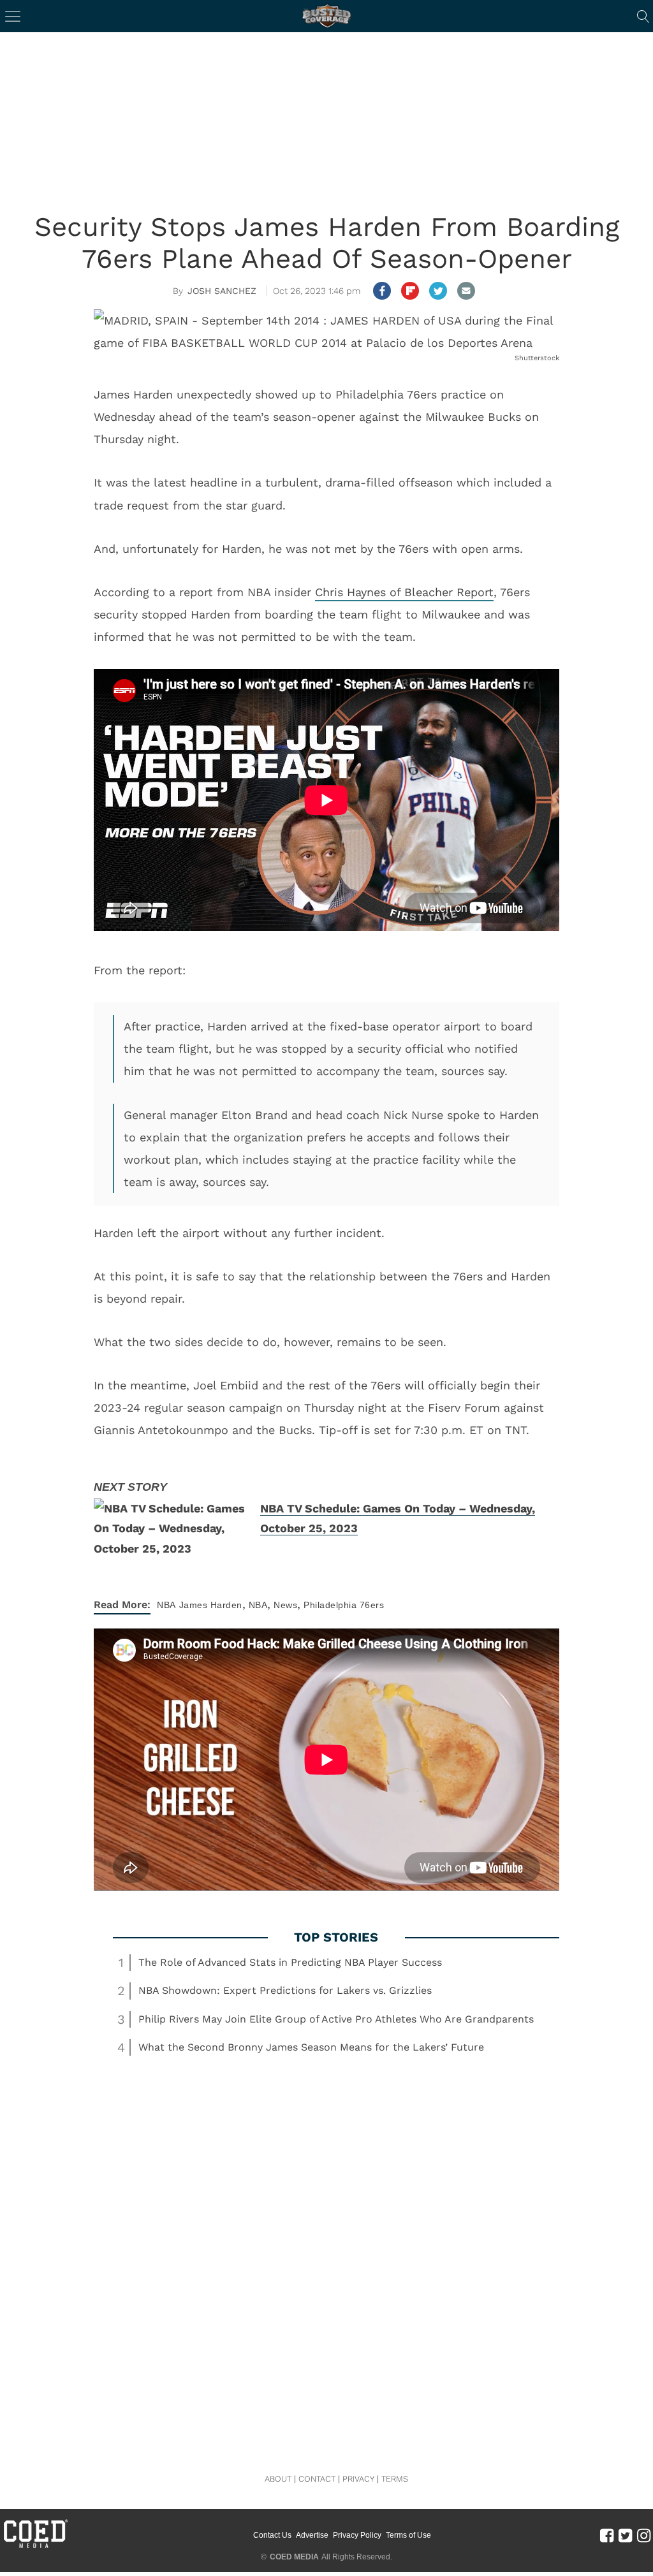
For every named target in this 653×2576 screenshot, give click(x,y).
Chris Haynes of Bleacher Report (404, 592)
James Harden (211, 1605)
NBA (166, 1605)
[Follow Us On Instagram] (644, 2535)
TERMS (395, 2479)
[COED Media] (35, 2547)
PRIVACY (358, 2479)
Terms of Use (408, 2535)
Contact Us (272, 2535)
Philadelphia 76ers (344, 1605)
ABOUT (278, 2479)
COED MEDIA (294, 2557)
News (285, 1605)
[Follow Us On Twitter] (625, 2535)
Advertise (312, 2535)
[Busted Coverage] (326, 16)
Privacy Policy (357, 2535)
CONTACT (317, 2479)
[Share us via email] (466, 291)
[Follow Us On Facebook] (607, 2535)
